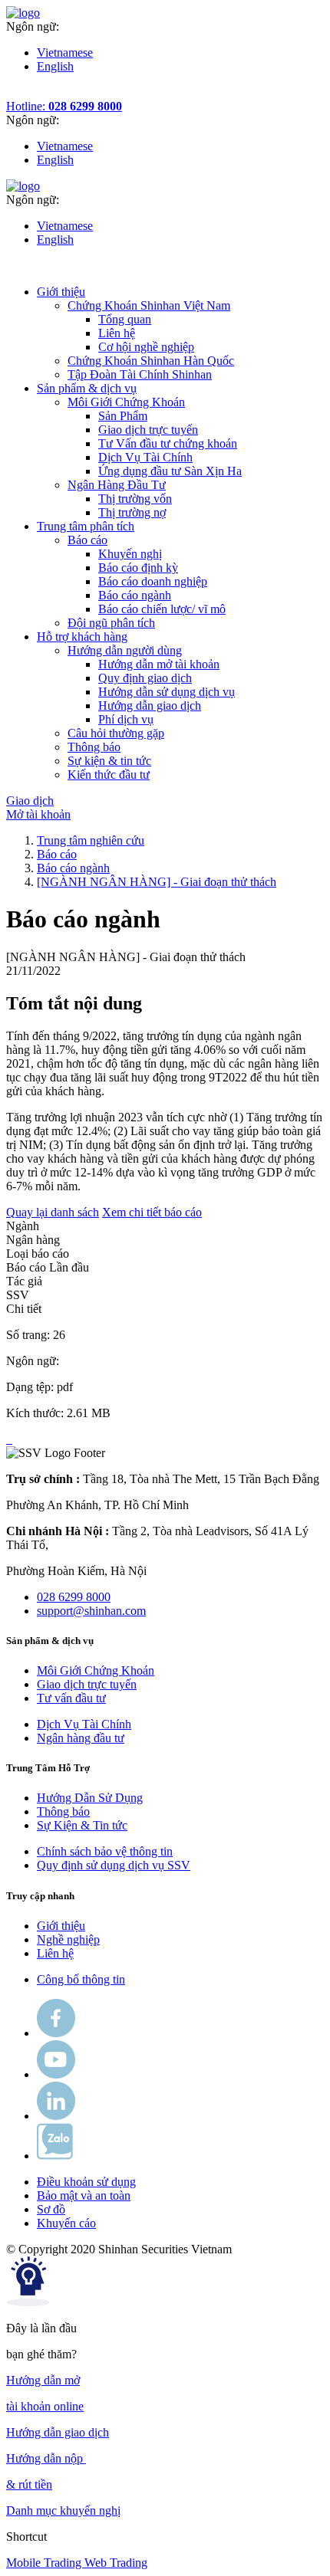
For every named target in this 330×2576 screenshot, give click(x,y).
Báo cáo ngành (135, 595)
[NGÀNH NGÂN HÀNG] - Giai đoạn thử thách (157, 882)
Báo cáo (57, 854)
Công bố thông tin (81, 1979)
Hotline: (64, 106)
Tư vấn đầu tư (71, 1698)
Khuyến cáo (66, 2223)
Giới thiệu (61, 1926)
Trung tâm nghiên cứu (91, 840)
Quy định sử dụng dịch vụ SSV (114, 1865)
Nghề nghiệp (68, 1939)
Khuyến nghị (130, 554)
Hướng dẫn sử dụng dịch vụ (167, 692)
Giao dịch (30, 801)
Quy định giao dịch (145, 678)
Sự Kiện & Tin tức (82, 1825)
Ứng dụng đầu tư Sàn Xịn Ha (170, 471)
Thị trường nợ (132, 512)
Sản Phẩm (123, 416)
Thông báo (63, 1811)
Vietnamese (65, 53)
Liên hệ (117, 333)
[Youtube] (56, 2074)
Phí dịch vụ (126, 719)
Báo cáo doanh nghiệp (153, 581)
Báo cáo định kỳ (138, 568)
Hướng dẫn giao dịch (150, 706)
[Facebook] (56, 2033)
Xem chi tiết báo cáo (152, 1212)
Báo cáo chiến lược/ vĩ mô (162, 609)
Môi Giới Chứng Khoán (96, 1670)
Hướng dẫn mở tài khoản (159, 664)
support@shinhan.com (91, 1611)
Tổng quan (125, 319)
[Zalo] (55, 2156)
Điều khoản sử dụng (86, 2182)
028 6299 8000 (74, 1597)
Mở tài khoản (38, 814)
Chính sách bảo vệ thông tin (105, 1851)
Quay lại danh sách (53, 1212)
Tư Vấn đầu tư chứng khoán (168, 443)
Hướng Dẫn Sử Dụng (90, 1798)
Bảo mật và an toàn (84, 2195)
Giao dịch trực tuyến (148, 430)
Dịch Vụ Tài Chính (145, 457)
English (55, 66)
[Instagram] (56, 2116)
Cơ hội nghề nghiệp (146, 347)
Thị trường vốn (135, 499)
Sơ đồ (51, 2209)
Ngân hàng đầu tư (81, 1738)
